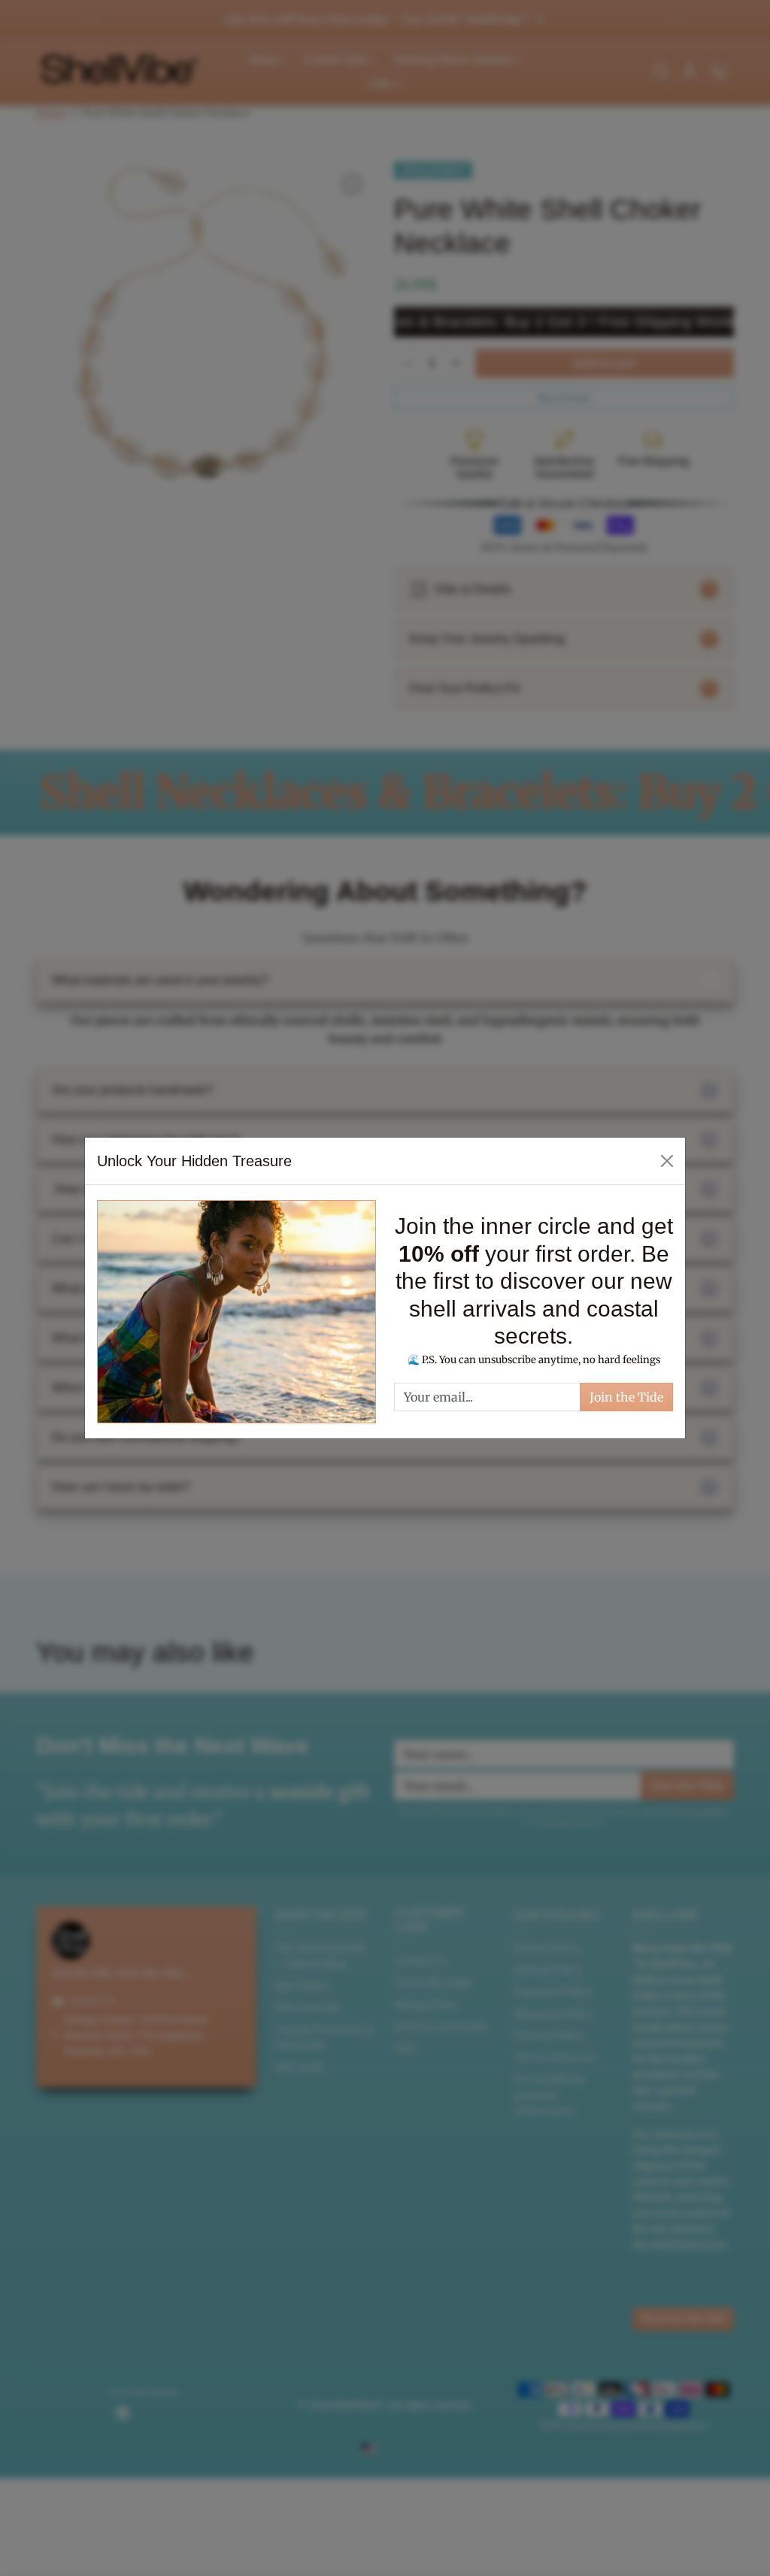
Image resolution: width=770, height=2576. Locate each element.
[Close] (667, 1161)
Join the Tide (626, 1397)
